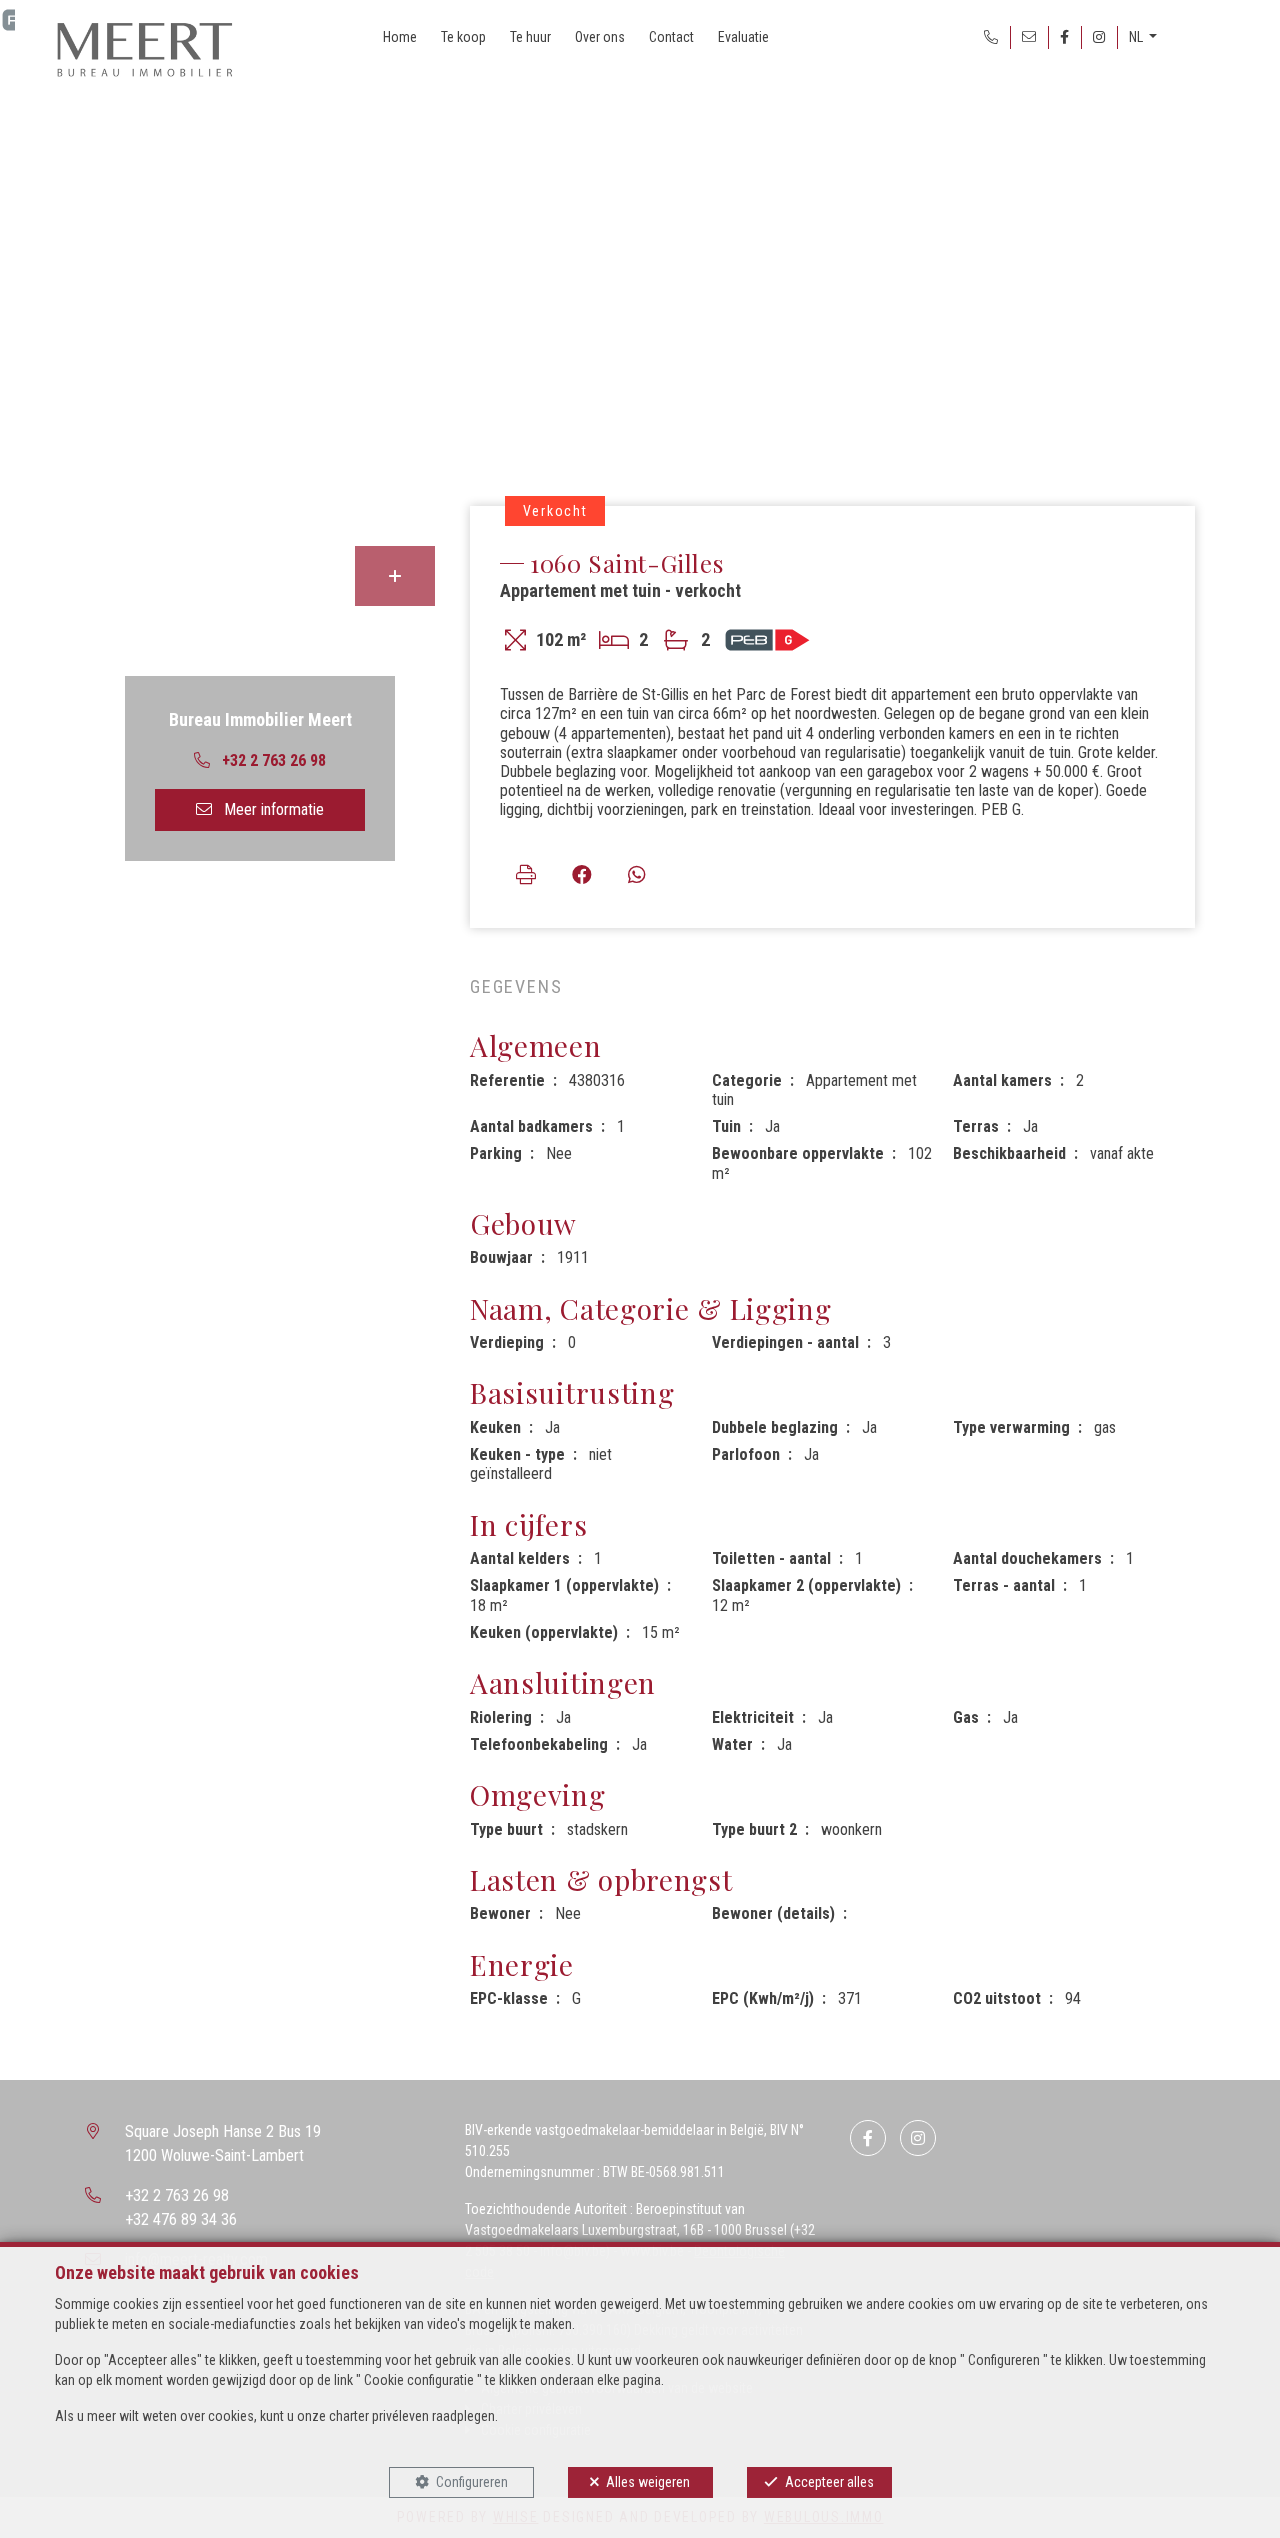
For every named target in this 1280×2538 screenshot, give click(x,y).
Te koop (463, 37)
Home (400, 37)
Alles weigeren (648, 2482)
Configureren (472, 2482)
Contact (671, 37)
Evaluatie (743, 37)
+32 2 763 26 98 (177, 2195)
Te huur (530, 37)
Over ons (600, 37)
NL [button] (1137, 37)
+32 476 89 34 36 (181, 2219)
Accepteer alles (829, 2482)
